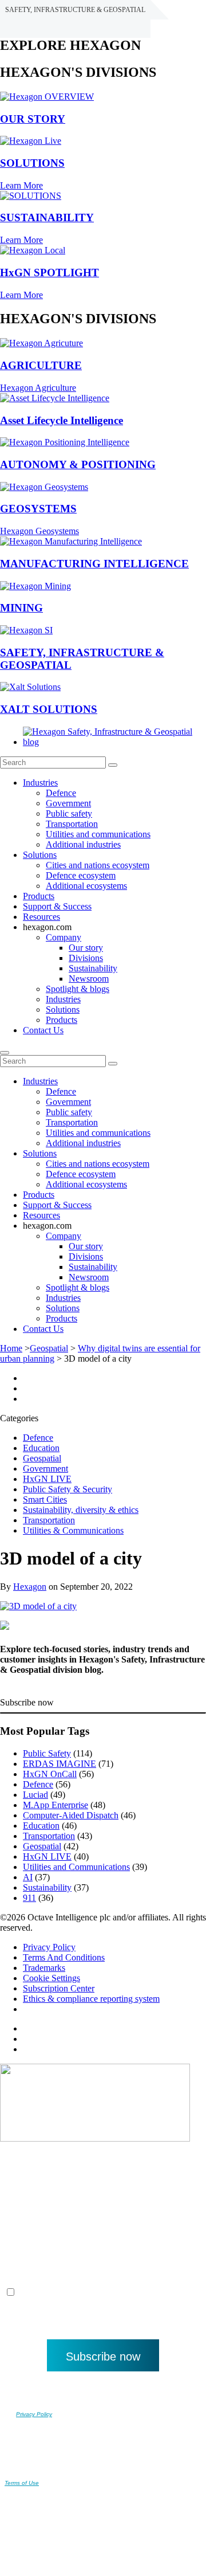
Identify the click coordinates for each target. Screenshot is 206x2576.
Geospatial (49, 1348)
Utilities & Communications (73, 1530)
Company (64, 937)
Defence (61, 793)
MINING (21, 608)
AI (28, 1877)
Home (11, 1348)
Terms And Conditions (64, 1957)
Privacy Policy (49, 1947)
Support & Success (57, 906)
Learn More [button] (21, 185)
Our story (86, 948)
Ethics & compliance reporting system (91, 1999)
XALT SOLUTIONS (49, 709)
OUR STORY (33, 119)
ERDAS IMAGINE (60, 1764)
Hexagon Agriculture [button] (38, 388)
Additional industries (83, 844)
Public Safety (47, 1753)
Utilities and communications (98, 834)
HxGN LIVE (47, 1479)
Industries (40, 783)
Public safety (69, 813)
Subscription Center (59, 1988)
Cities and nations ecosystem (98, 865)
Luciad (35, 1795)
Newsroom (89, 979)
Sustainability (93, 968)
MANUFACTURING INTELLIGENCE (94, 564)
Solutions (40, 855)
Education (41, 1448)
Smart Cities (45, 1499)
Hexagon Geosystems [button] (39, 531)
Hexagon (30, 1587)
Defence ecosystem (81, 875)
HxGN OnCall (50, 1774)
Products (39, 896)
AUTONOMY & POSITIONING (78, 464)
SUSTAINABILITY (47, 217)
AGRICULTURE (41, 365)
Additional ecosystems (86, 886)
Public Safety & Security (68, 1489)
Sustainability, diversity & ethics (81, 1510)
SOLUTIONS (32, 163)
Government (68, 803)
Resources (41, 917)
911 (29, 1898)
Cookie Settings (51, 1978)
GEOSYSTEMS (38, 509)
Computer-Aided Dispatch (71, 1815)
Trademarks (44, 1968)
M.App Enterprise (56, 1805)
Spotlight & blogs (78, 989)
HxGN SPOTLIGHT (49, 273)
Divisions (86, 958)
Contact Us (43, 1030)
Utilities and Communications (76, 1867)
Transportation (72, 824)
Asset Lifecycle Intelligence (62, 420)
